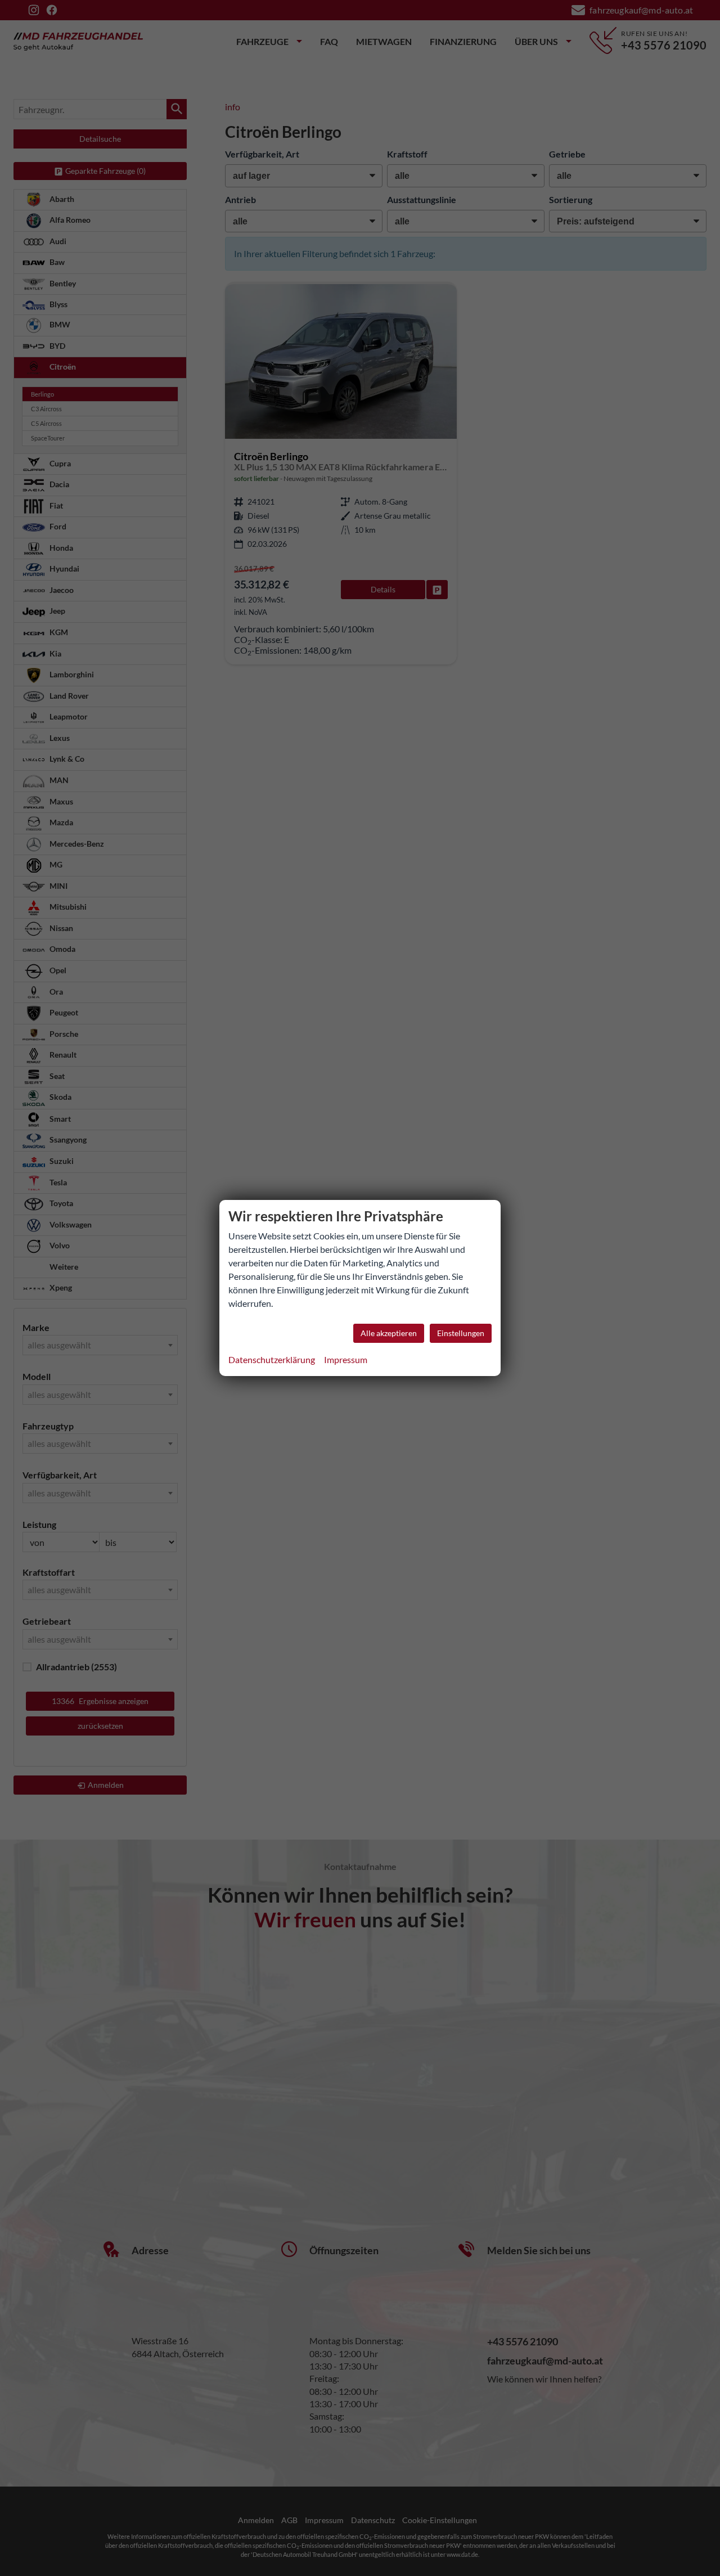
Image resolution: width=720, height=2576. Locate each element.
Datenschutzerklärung (272, 1359)
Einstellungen (461, 1333)
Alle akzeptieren (389, 1333)
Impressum (346, 1359)
